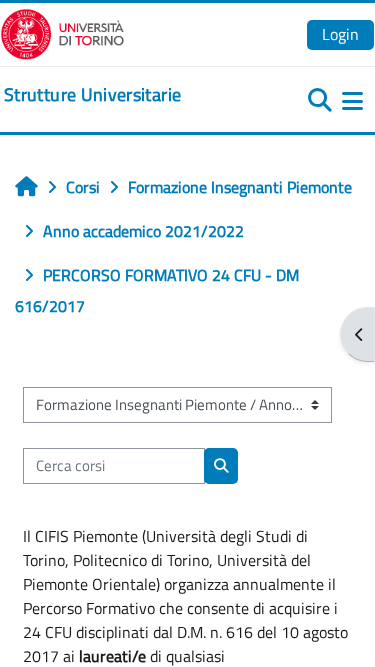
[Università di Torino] (62, 32)
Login (340, 34)
